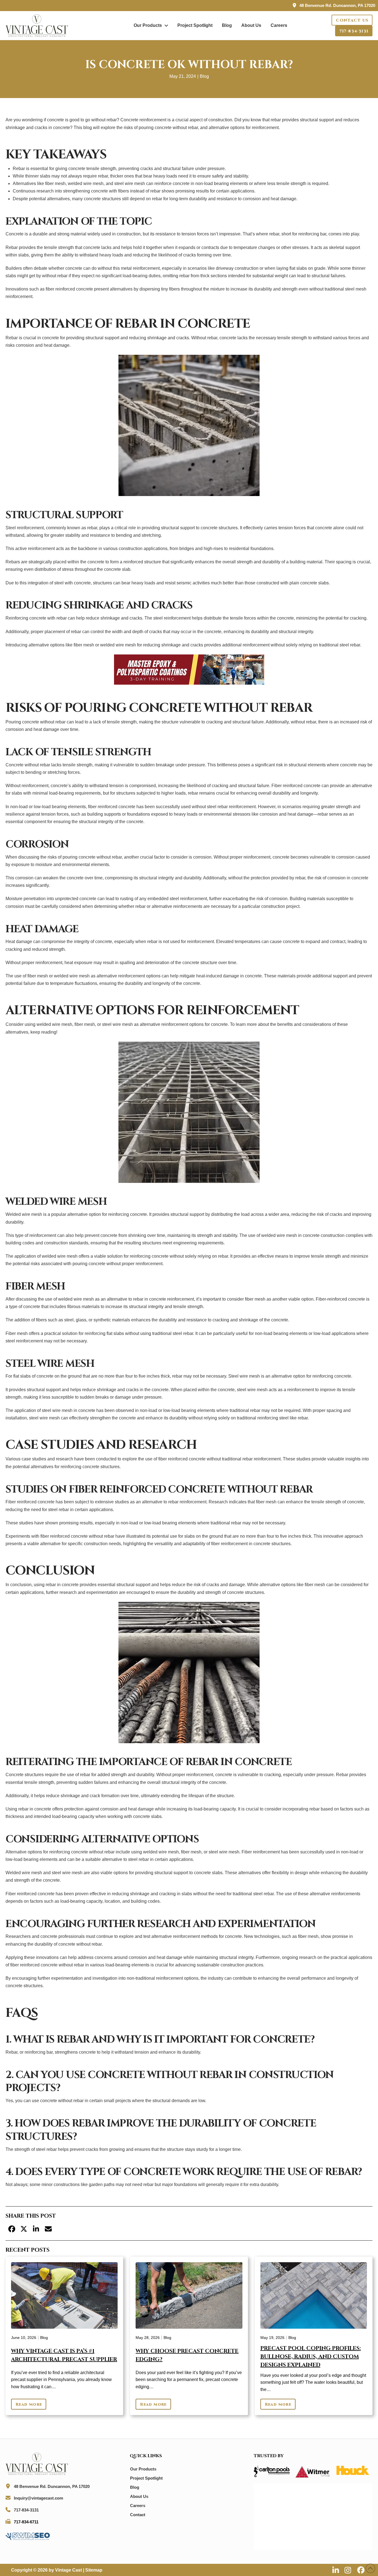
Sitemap (94, 2570)
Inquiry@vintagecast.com (38, 2498)
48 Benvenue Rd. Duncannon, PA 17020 (337, 5)
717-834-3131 (26, 2510)
